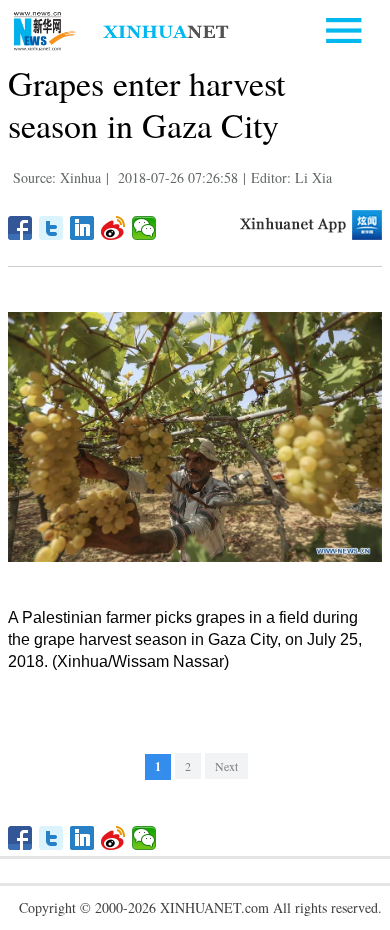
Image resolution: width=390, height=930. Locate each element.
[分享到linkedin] (82, 228)
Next (226, 766)
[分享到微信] (144, 228)
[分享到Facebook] (20, 228)
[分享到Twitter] (51, 228)
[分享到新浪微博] (113, 228)
